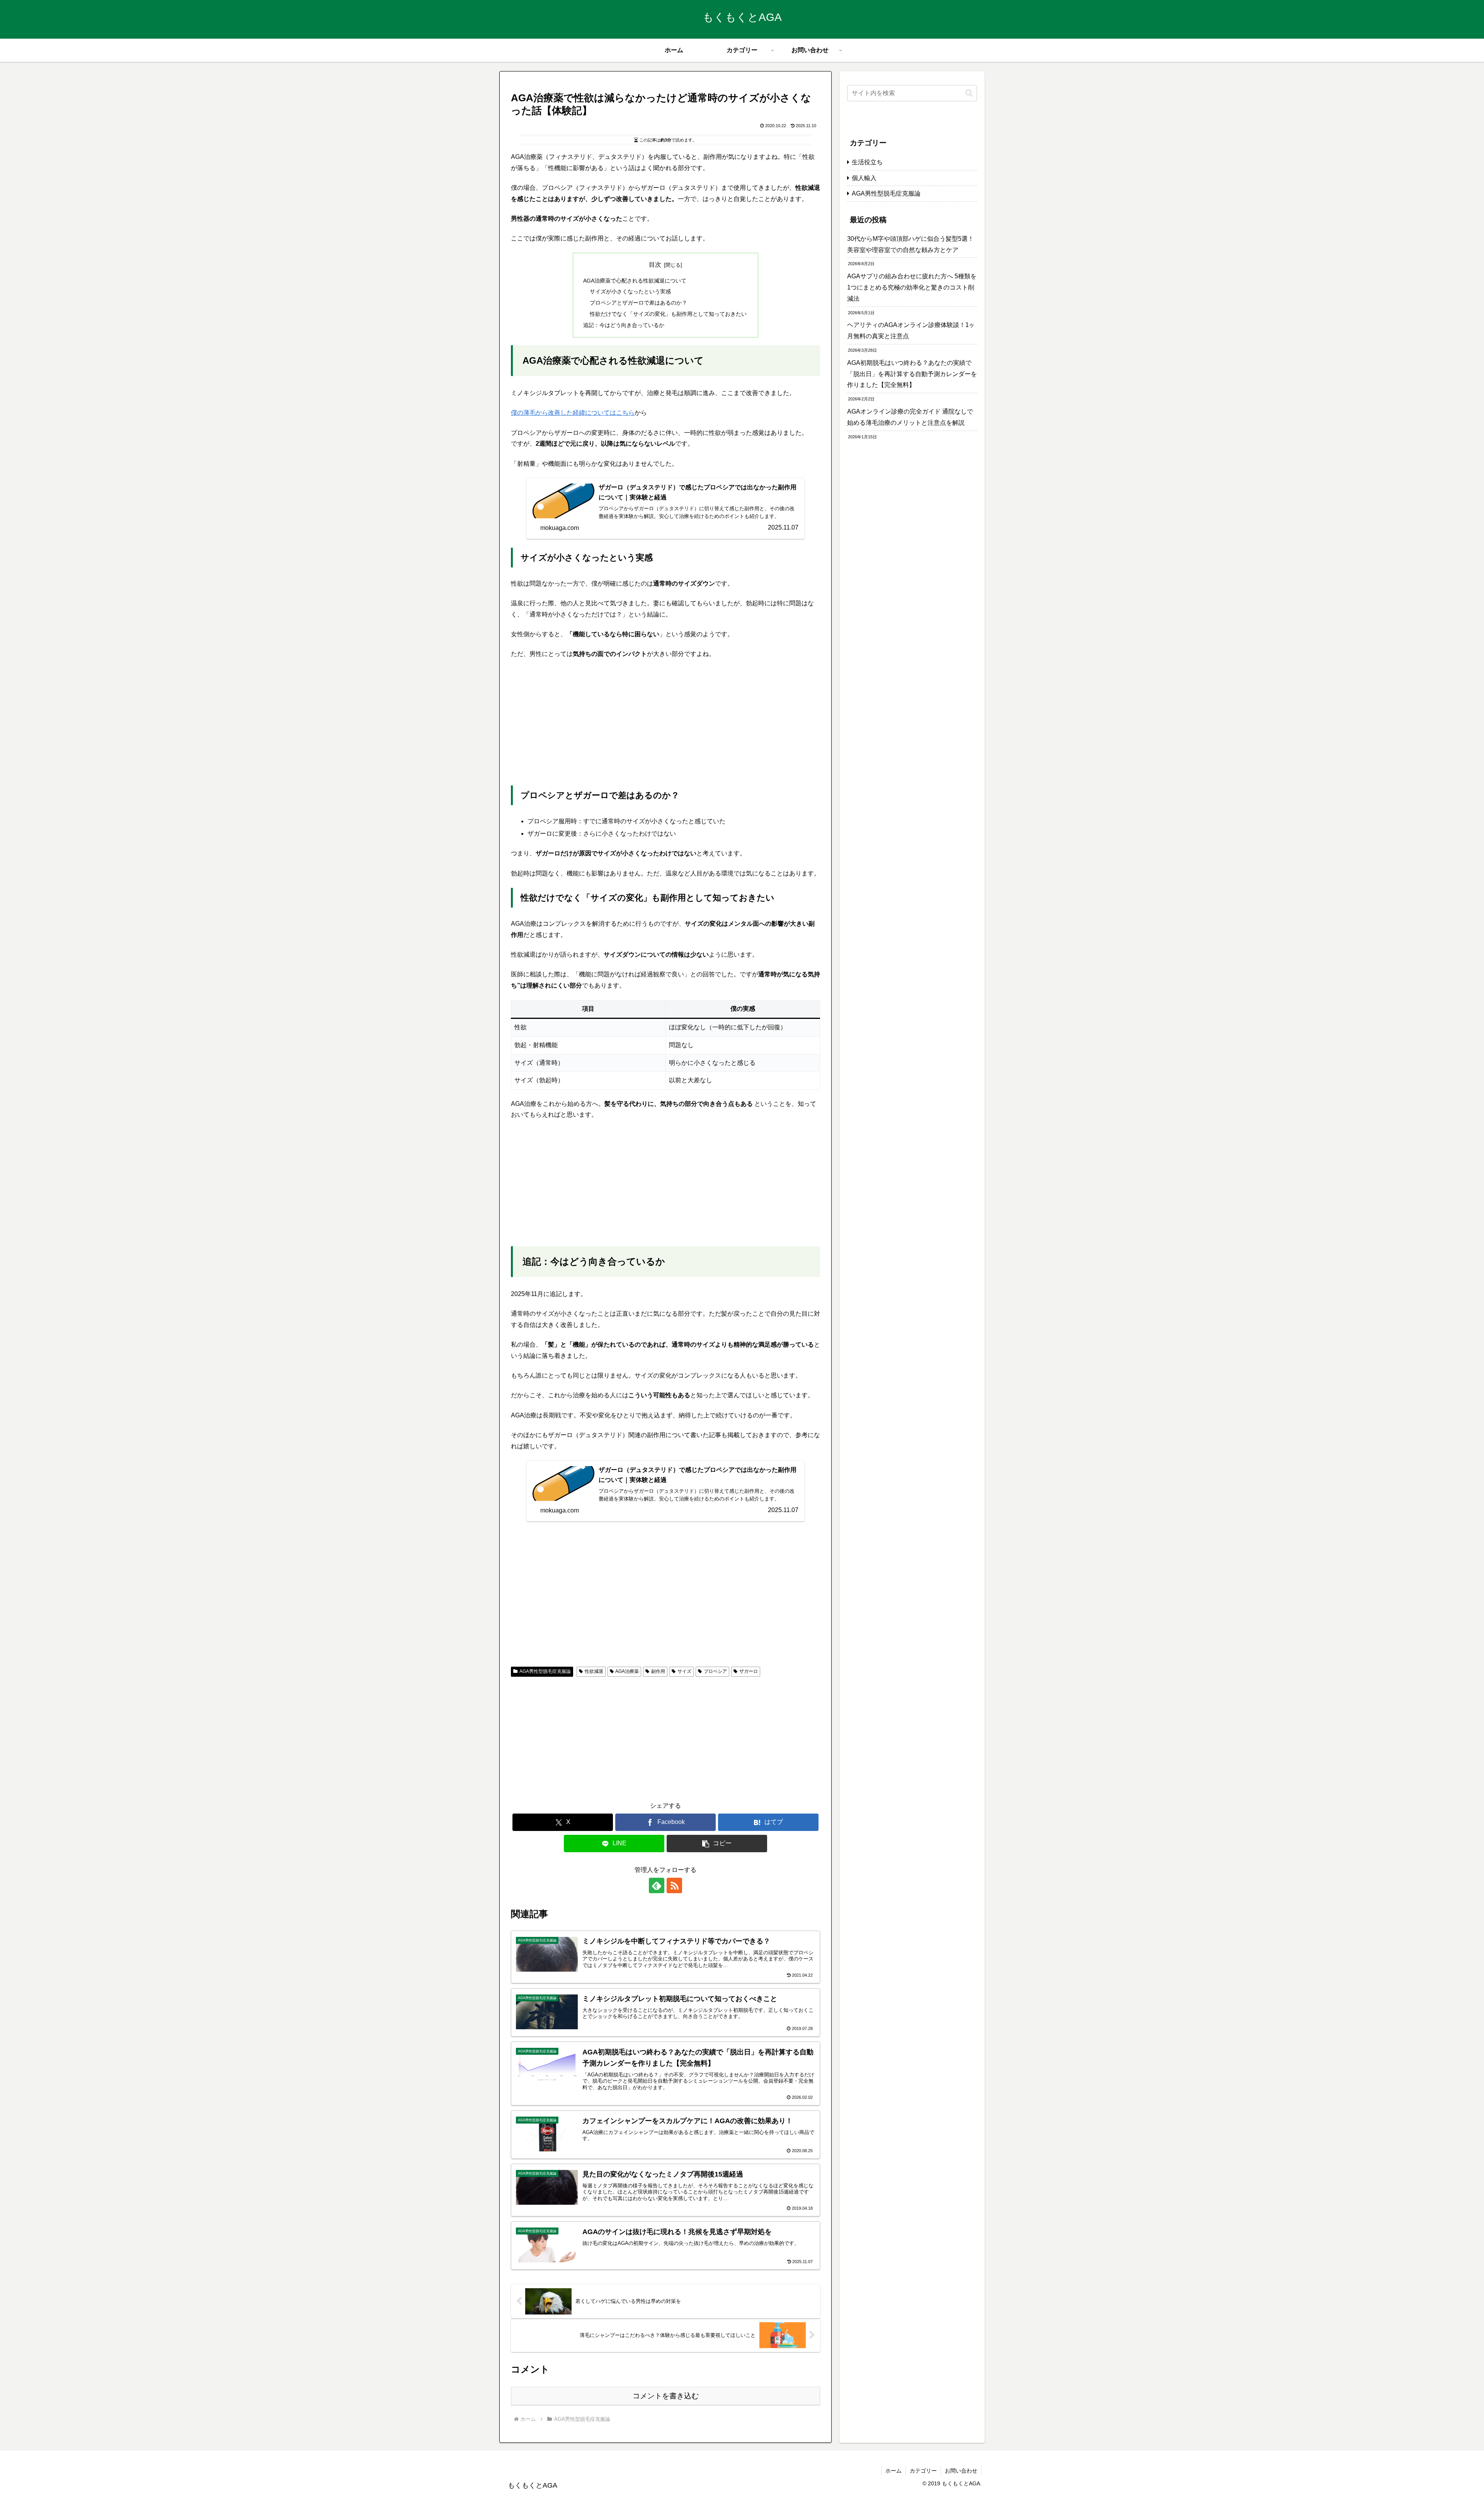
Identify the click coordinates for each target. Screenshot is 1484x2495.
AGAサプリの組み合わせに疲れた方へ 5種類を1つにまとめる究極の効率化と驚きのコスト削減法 (912, 287)
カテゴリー (923, 2471)
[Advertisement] (665, 723)
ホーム (893, 2471)
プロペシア (715, 1671)
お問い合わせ (961, 2471)
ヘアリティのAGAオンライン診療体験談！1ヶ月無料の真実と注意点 (911, 330)
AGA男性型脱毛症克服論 (545, 1671)
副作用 (658, 1671)
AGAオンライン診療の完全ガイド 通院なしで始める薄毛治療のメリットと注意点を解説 (910, 417)
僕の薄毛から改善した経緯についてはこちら (573, 413)
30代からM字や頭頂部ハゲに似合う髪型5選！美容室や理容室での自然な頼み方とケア (910, 244)
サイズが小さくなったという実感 (630, 291)
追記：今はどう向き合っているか (624, 325)
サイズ (684, 1671)
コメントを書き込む (666, 2396)
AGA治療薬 (627, 1671)
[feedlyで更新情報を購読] (657, 1885)
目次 (655, 265)
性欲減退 (594, 1671)
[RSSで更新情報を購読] (674, 1885)
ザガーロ (749, 1671)
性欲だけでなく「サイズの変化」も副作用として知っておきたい (668, 314)
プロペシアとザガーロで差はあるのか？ (638, 303)
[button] (717, 1844)
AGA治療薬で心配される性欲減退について (635, 281)
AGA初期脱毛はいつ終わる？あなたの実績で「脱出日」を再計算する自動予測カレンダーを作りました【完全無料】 (912, 374)
